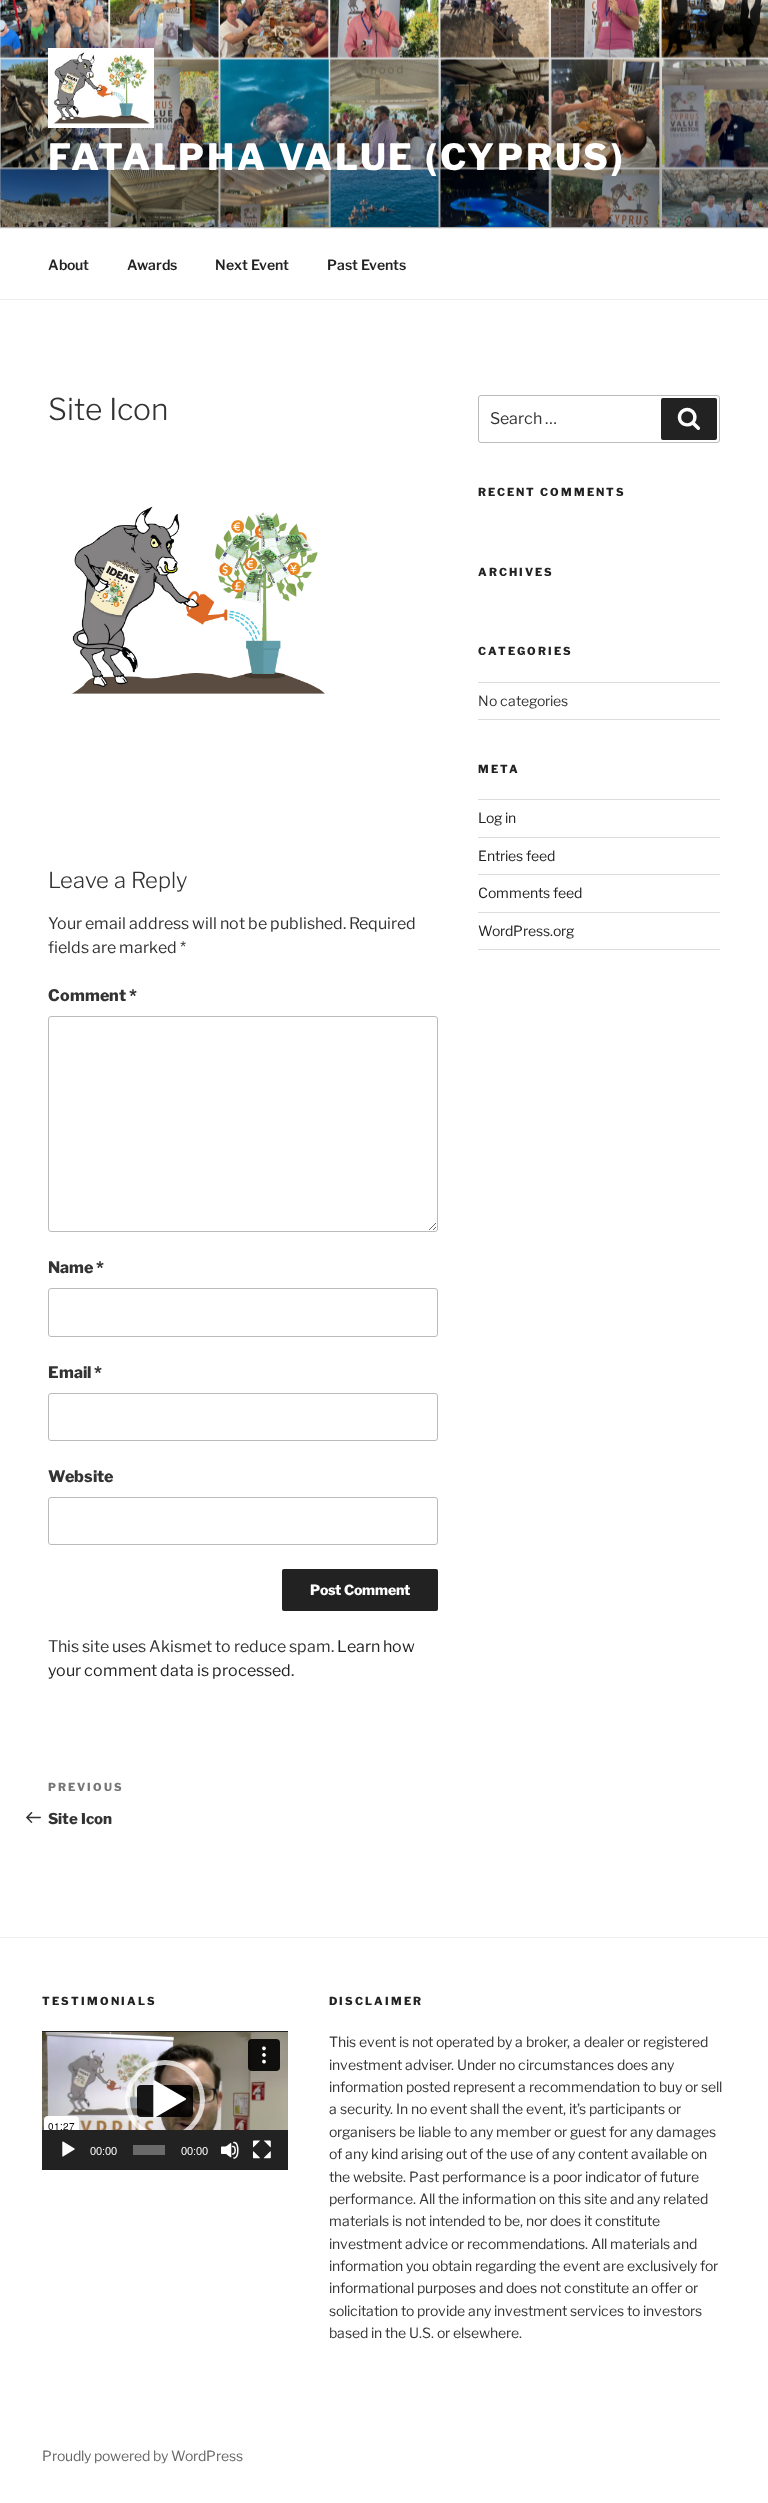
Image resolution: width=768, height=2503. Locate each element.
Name (76, 1267)
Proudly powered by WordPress (142, 2455)
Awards (152, 264)
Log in (497, 817)
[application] (165, 2100)
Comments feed (530, 892)
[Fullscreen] (262, 2150)
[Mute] (230, 2150)
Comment (92, 995)
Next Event (252, 264)
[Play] (68, 2150)
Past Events (366, 264)
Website (80, 1476)
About (68, 264)
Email (75, 1372)
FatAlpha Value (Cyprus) (337, 157)
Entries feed (516, 855)
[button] (165, 2100)
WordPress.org (526, 930)
